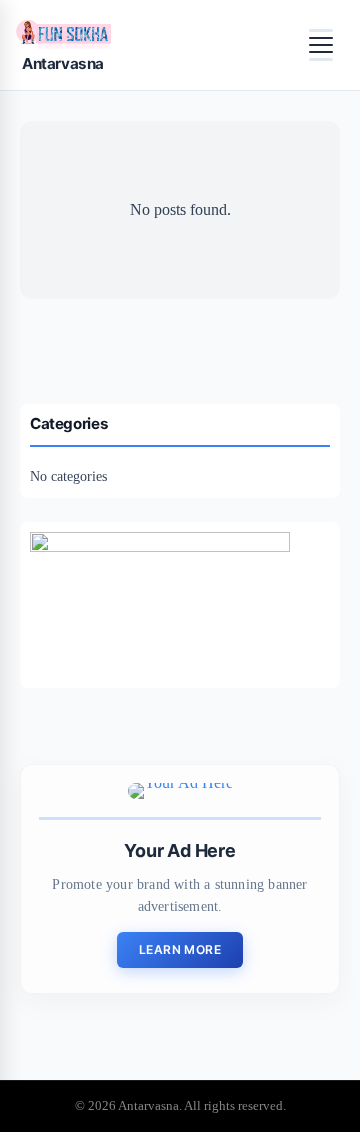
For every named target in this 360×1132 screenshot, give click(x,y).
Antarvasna (63, 63)
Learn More (180, 949)
